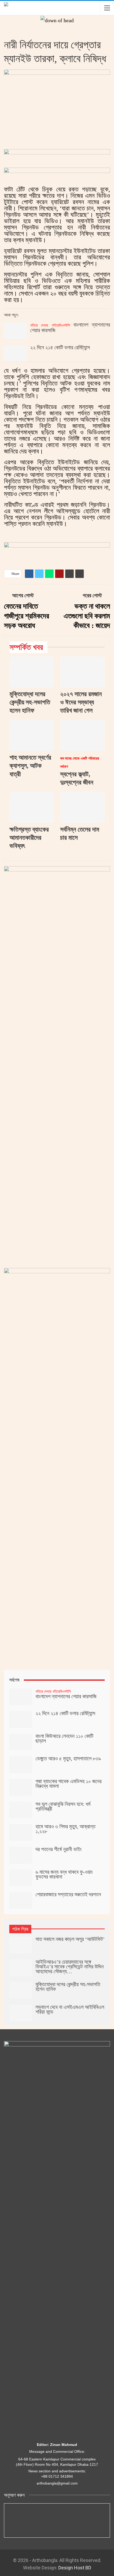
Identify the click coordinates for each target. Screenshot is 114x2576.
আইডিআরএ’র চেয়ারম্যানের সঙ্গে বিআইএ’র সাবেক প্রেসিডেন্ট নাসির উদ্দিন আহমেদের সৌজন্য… (70, 1967)
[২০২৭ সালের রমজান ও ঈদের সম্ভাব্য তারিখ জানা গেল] (82, 672)
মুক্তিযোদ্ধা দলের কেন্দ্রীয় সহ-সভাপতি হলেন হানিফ (68, 1987)
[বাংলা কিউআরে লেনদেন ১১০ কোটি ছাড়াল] (21, 1742)
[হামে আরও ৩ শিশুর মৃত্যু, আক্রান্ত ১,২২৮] (21, 1833)
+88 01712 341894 (57, 2476)
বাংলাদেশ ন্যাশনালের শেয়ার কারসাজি (70, 327)
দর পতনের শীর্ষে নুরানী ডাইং (59, 1849)
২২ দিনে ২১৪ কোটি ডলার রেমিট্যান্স (60, 347)
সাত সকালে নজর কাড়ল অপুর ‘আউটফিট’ (70, 1939)
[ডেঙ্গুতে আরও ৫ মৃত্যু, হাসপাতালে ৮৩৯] (21, 1765)
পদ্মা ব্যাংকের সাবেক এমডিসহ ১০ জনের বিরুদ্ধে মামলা (69, 1784)
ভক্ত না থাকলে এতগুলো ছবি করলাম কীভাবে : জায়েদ (87, 616)
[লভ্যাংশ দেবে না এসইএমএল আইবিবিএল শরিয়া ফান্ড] (21, 2013)
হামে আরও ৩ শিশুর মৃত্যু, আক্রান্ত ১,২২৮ (65, 1829)
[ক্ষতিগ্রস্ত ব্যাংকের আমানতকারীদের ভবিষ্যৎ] (32, 807)
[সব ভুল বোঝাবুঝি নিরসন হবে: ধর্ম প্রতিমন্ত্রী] (21, 1810)
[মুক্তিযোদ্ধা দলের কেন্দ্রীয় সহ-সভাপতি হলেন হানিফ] (32, 672)
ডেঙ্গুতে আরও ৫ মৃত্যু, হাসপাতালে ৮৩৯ (68, 1758)
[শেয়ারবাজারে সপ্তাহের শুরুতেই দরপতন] (21, 1900)
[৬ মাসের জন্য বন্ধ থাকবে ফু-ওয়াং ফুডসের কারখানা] (21, 1878)
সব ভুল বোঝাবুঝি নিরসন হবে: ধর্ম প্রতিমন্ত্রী (63, 1806)
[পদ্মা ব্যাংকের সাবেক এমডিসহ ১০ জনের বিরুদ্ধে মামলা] (21, 1787)
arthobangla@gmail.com (57, 2483)
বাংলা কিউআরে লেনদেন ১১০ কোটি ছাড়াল (64, 1738)
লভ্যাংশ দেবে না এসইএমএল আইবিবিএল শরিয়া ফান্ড (70, 2009)
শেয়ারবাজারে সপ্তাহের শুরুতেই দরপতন (68, 1894)
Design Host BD (75, 2568)
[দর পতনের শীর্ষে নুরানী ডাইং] (21, 1855)
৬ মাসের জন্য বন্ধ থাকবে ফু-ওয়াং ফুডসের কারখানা (64, 1874)
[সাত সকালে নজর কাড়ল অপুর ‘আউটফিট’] (21, 1945)
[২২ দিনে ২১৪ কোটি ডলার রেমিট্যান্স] (15, 353)
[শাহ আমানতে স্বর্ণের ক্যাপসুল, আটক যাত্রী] (32, 735)
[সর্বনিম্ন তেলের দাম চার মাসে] (82, 807)
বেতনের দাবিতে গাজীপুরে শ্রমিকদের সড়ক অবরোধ (27, 616)
